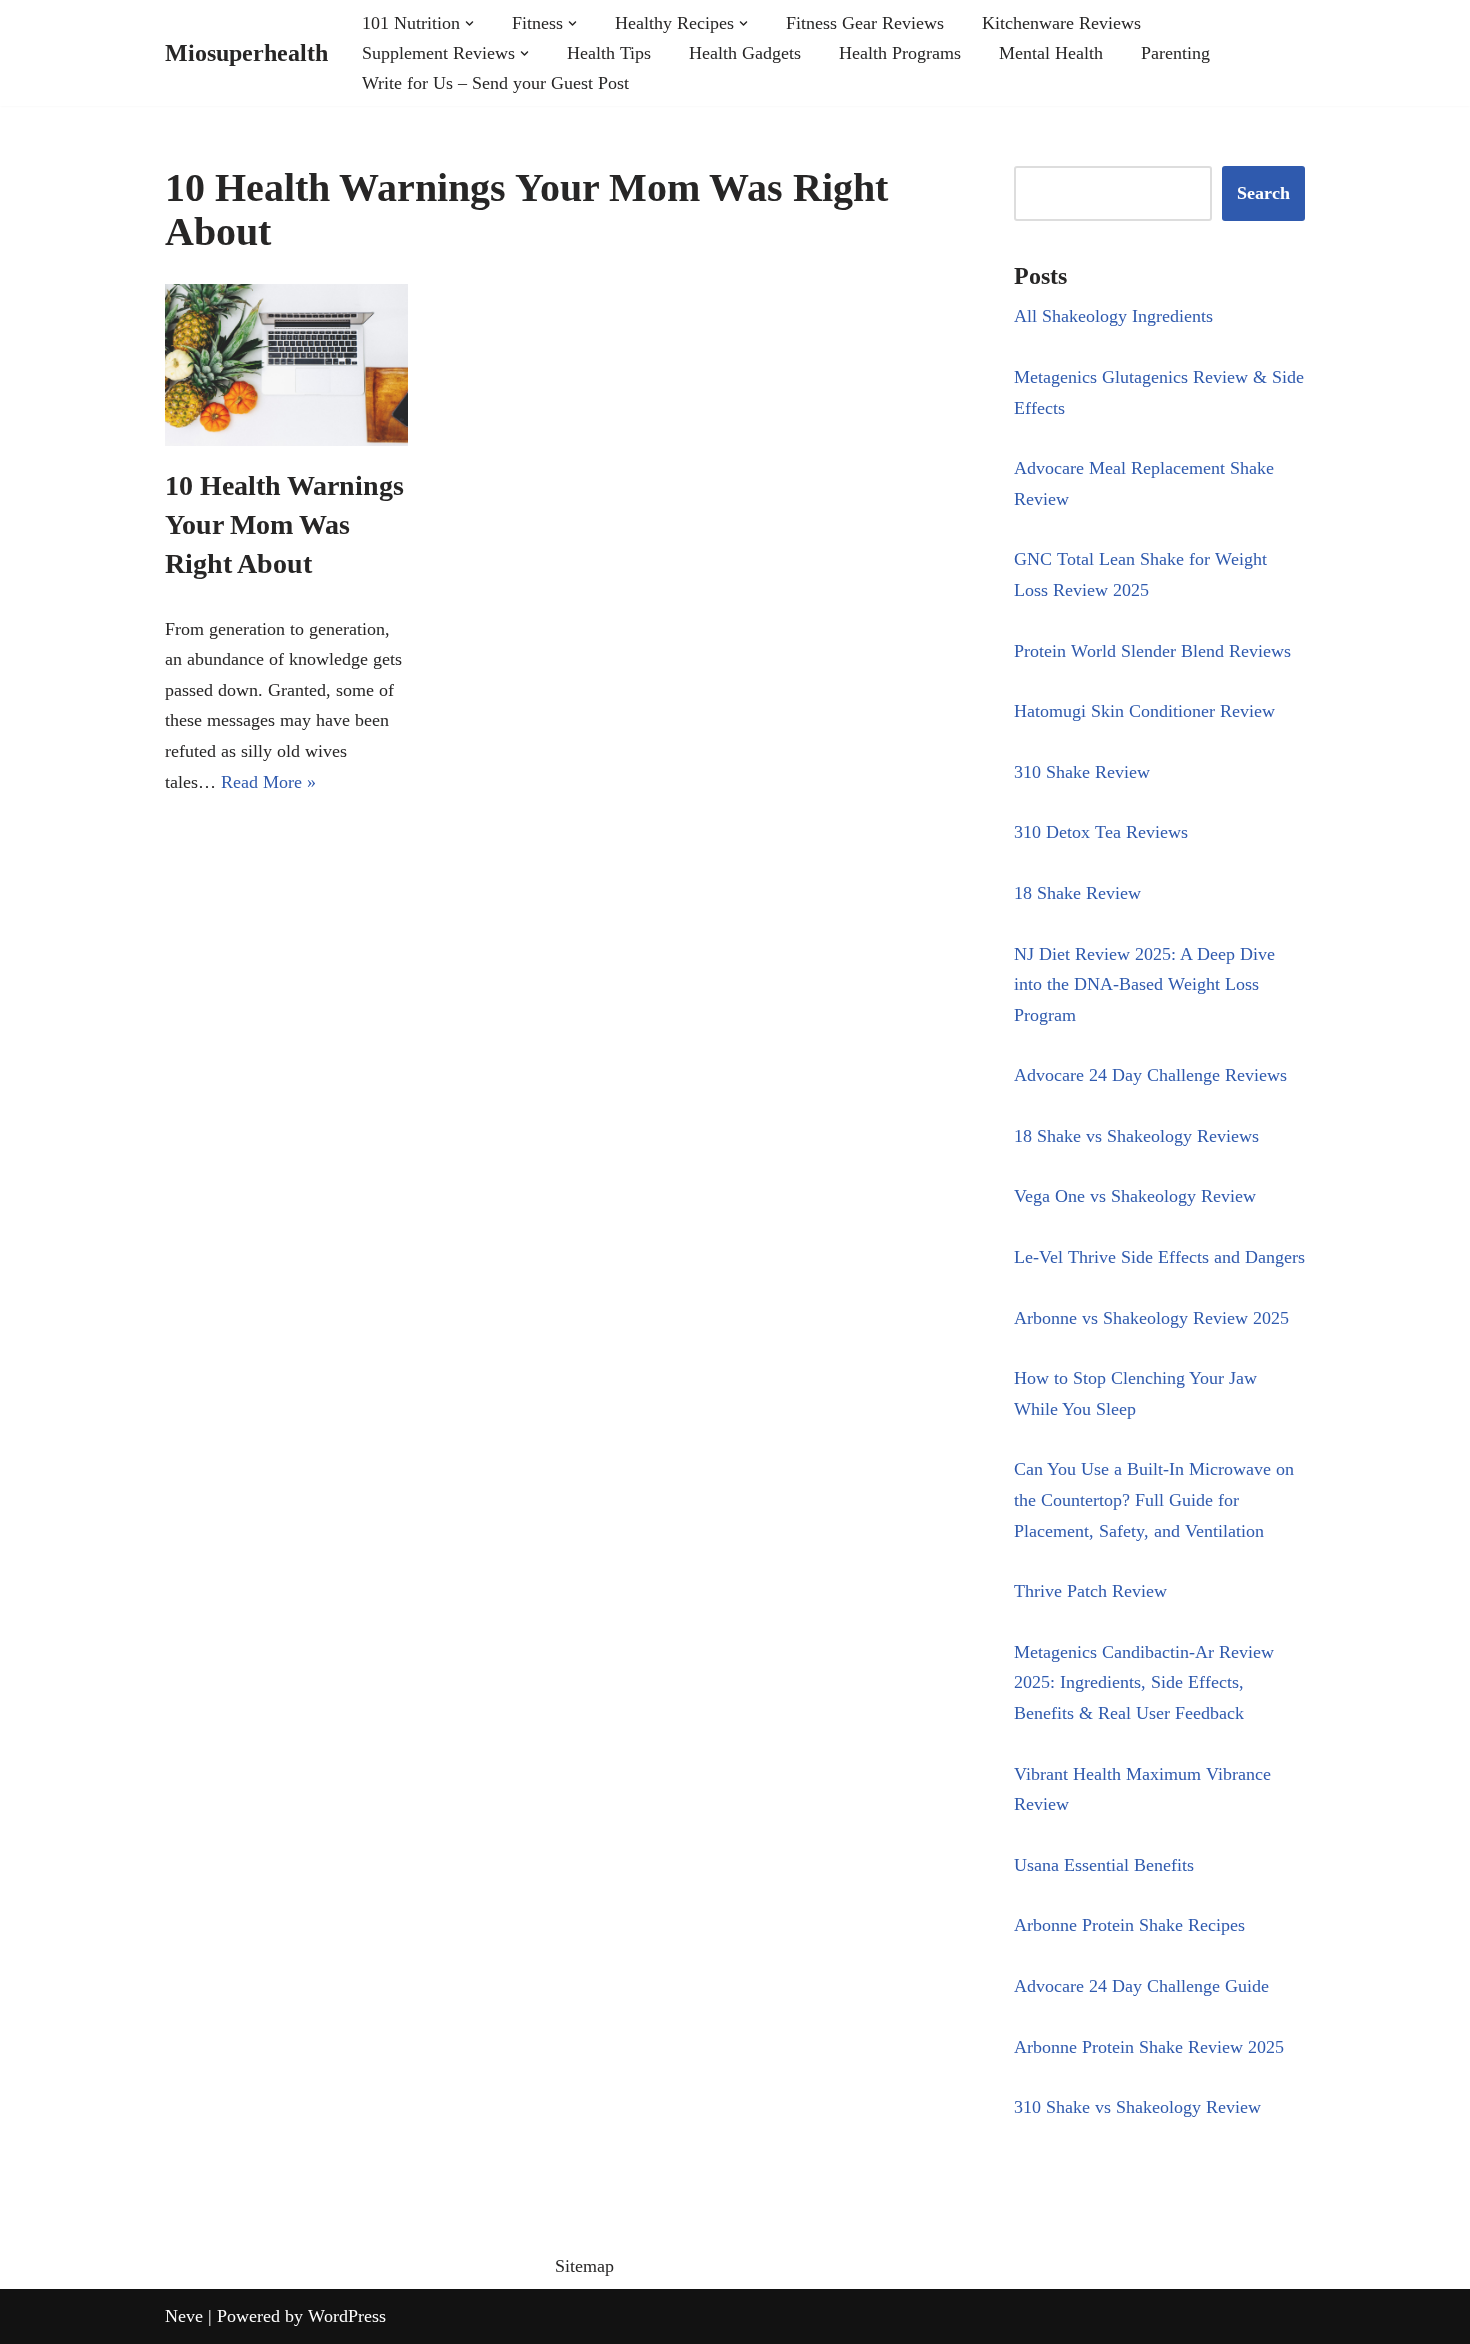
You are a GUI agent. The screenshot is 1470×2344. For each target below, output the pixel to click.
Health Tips (609, 53)
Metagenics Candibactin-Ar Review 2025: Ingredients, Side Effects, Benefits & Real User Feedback (1144, 1682)
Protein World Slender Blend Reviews (1152, 651)
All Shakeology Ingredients (1113, 316)
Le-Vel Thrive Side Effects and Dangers (1159, 1257)
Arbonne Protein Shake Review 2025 (1149, 2047)
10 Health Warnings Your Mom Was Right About (284, 524)
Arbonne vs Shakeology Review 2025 (1151, 1318)
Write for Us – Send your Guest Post (495, 83)
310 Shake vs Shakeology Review (1137, 2107)
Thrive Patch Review (1090, 1591)
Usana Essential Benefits (1104, 1865)
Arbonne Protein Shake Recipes (1129, 1925)
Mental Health (1051, 53)
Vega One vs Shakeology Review (1135, 1196)
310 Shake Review (1082, 772)
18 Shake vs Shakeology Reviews (1136, 1136)
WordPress (347, 2316)
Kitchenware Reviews (1061, 23)
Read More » (268, 782)
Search (1263, 193)
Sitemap (584, 2266)
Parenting (1175, 53)
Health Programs (900, 53)
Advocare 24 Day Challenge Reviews (1150, 1075)
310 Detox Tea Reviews (1101, 832)
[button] (469, 23)
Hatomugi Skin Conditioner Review (1144, 711)
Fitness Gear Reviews (865, 23)
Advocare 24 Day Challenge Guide (1141, 1986)
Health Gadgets (745, 53)
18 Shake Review (1077, 893)
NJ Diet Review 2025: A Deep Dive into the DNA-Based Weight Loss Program (1144, 984)
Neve (184, 2316)
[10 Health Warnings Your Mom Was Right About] (286, 365)
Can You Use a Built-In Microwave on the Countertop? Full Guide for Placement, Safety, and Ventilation (1154, 1499)
